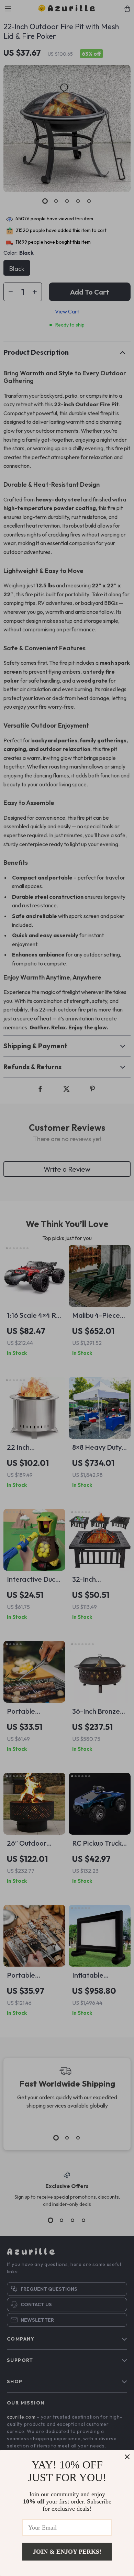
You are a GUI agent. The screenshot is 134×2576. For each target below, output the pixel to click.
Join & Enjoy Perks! (67, 2552)
